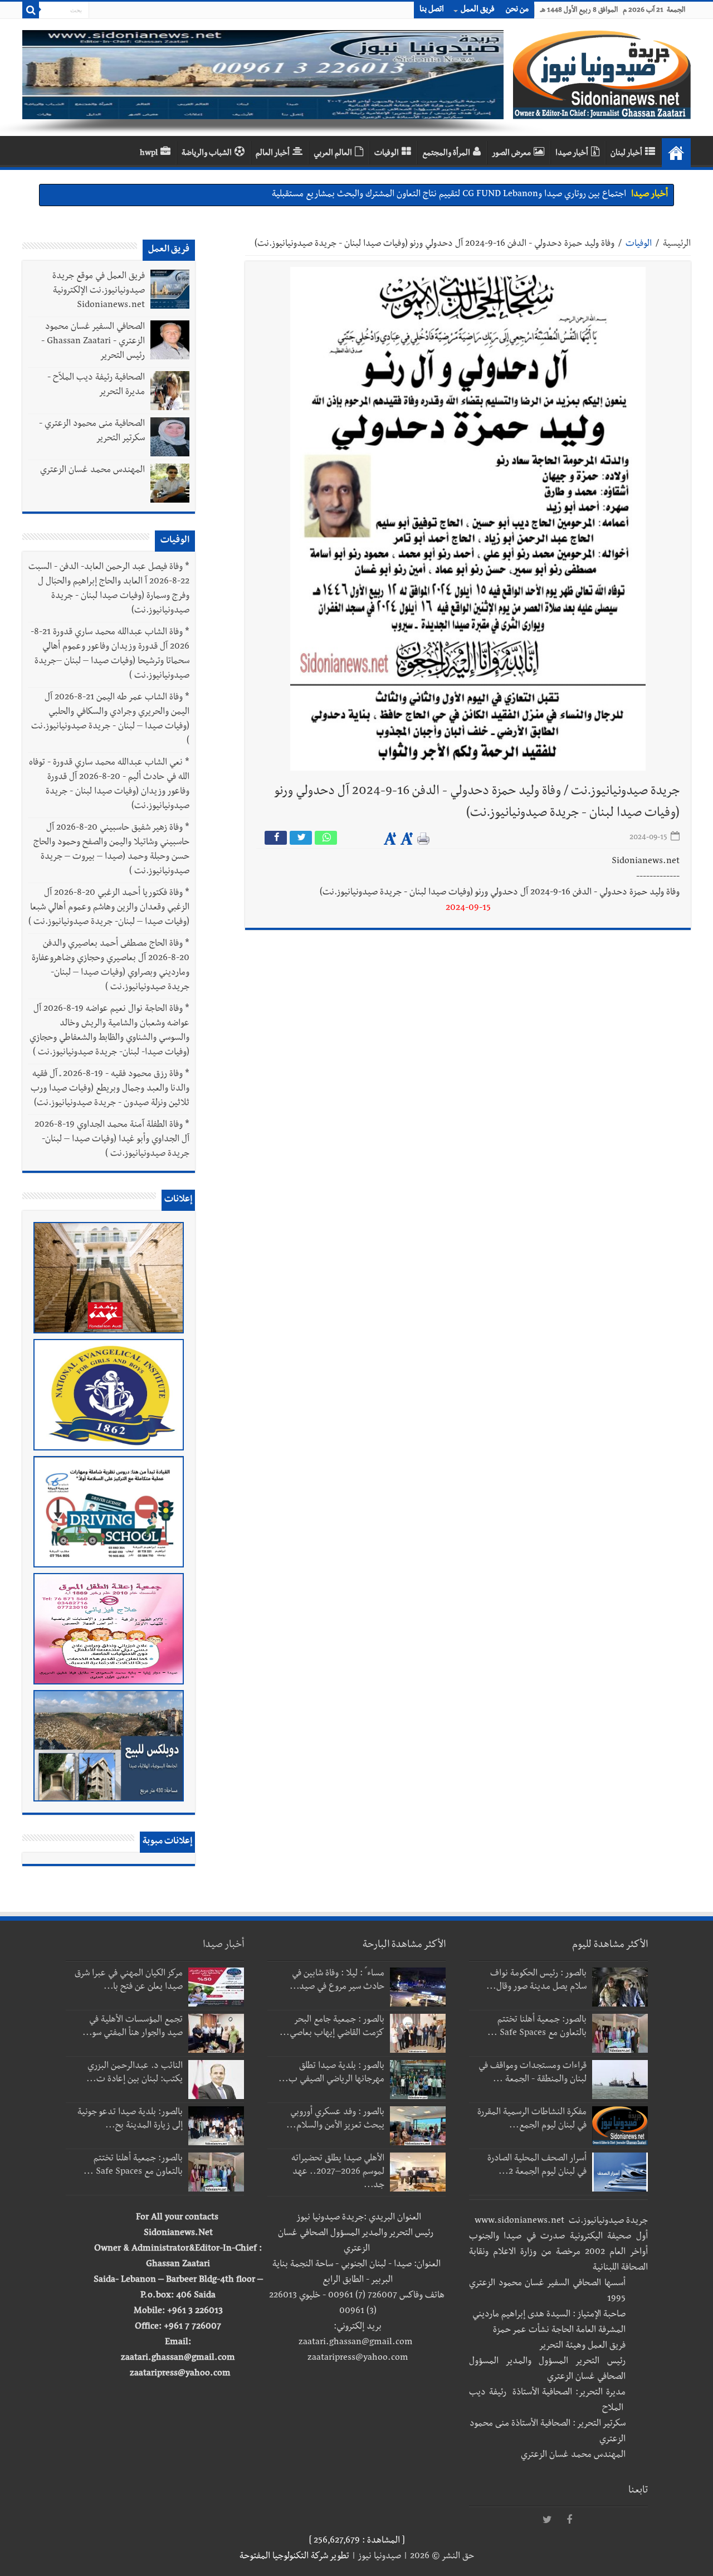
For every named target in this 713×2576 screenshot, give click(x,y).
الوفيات (387, 154)
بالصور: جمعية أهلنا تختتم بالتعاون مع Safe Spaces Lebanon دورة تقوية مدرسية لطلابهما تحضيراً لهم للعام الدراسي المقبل (413, 195)
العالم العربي (333, 154)
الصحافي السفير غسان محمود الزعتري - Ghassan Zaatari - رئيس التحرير (93, 342)
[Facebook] (569, 2520)
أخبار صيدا (572, 154)
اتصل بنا (432, 10)
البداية (676, 153)
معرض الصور (511, 154)
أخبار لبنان (626, 154)
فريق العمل (478, 10)
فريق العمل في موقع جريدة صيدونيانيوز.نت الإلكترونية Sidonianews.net (99, 291)
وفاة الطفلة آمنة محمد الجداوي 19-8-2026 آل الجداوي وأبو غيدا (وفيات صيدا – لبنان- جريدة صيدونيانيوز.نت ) (112, 1140)
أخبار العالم (273, 154)
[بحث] (31, 10)
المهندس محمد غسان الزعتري (92, 471)
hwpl (149, 154)
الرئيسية (677, 245)
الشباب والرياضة (207, 154)
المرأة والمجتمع (446, 154)
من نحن (517, 10)
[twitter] (547, 2520)
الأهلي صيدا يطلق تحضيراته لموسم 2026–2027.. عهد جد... (338, 2173)
